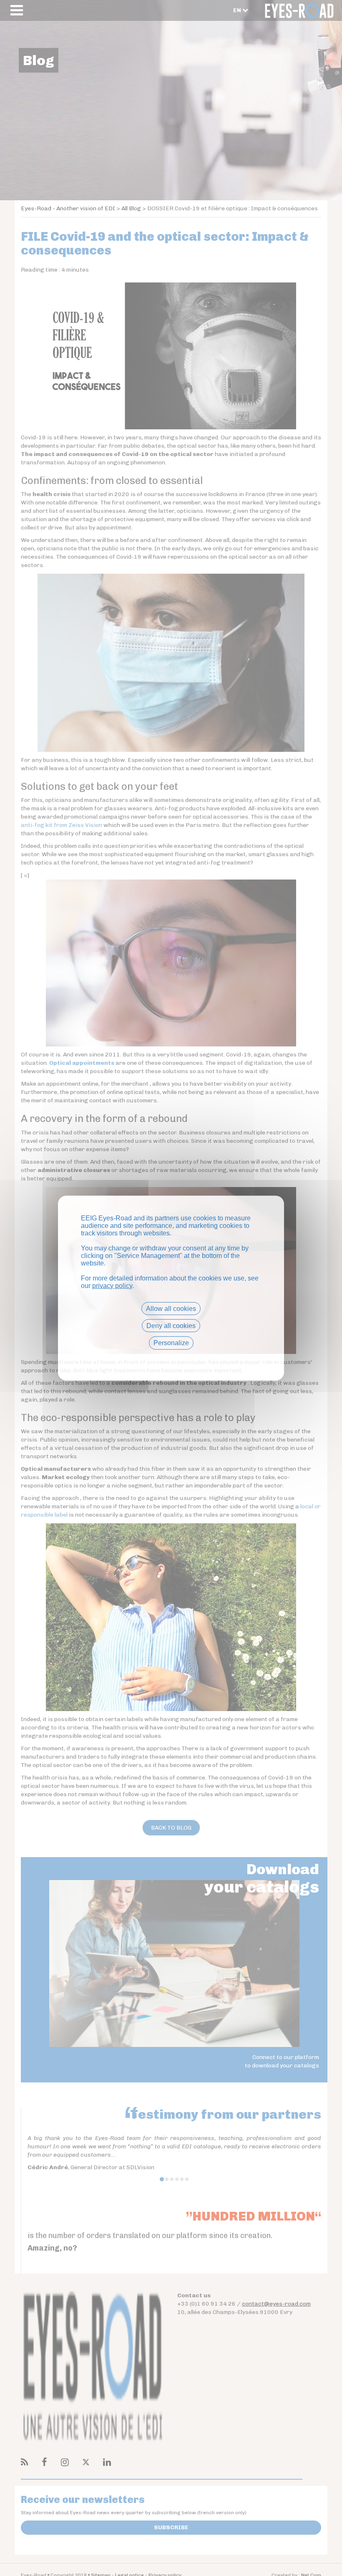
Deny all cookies (171, 1326)
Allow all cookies (171, 1309)
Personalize (171, 1343)
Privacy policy (171, 1357)
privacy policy (112, 1286)
